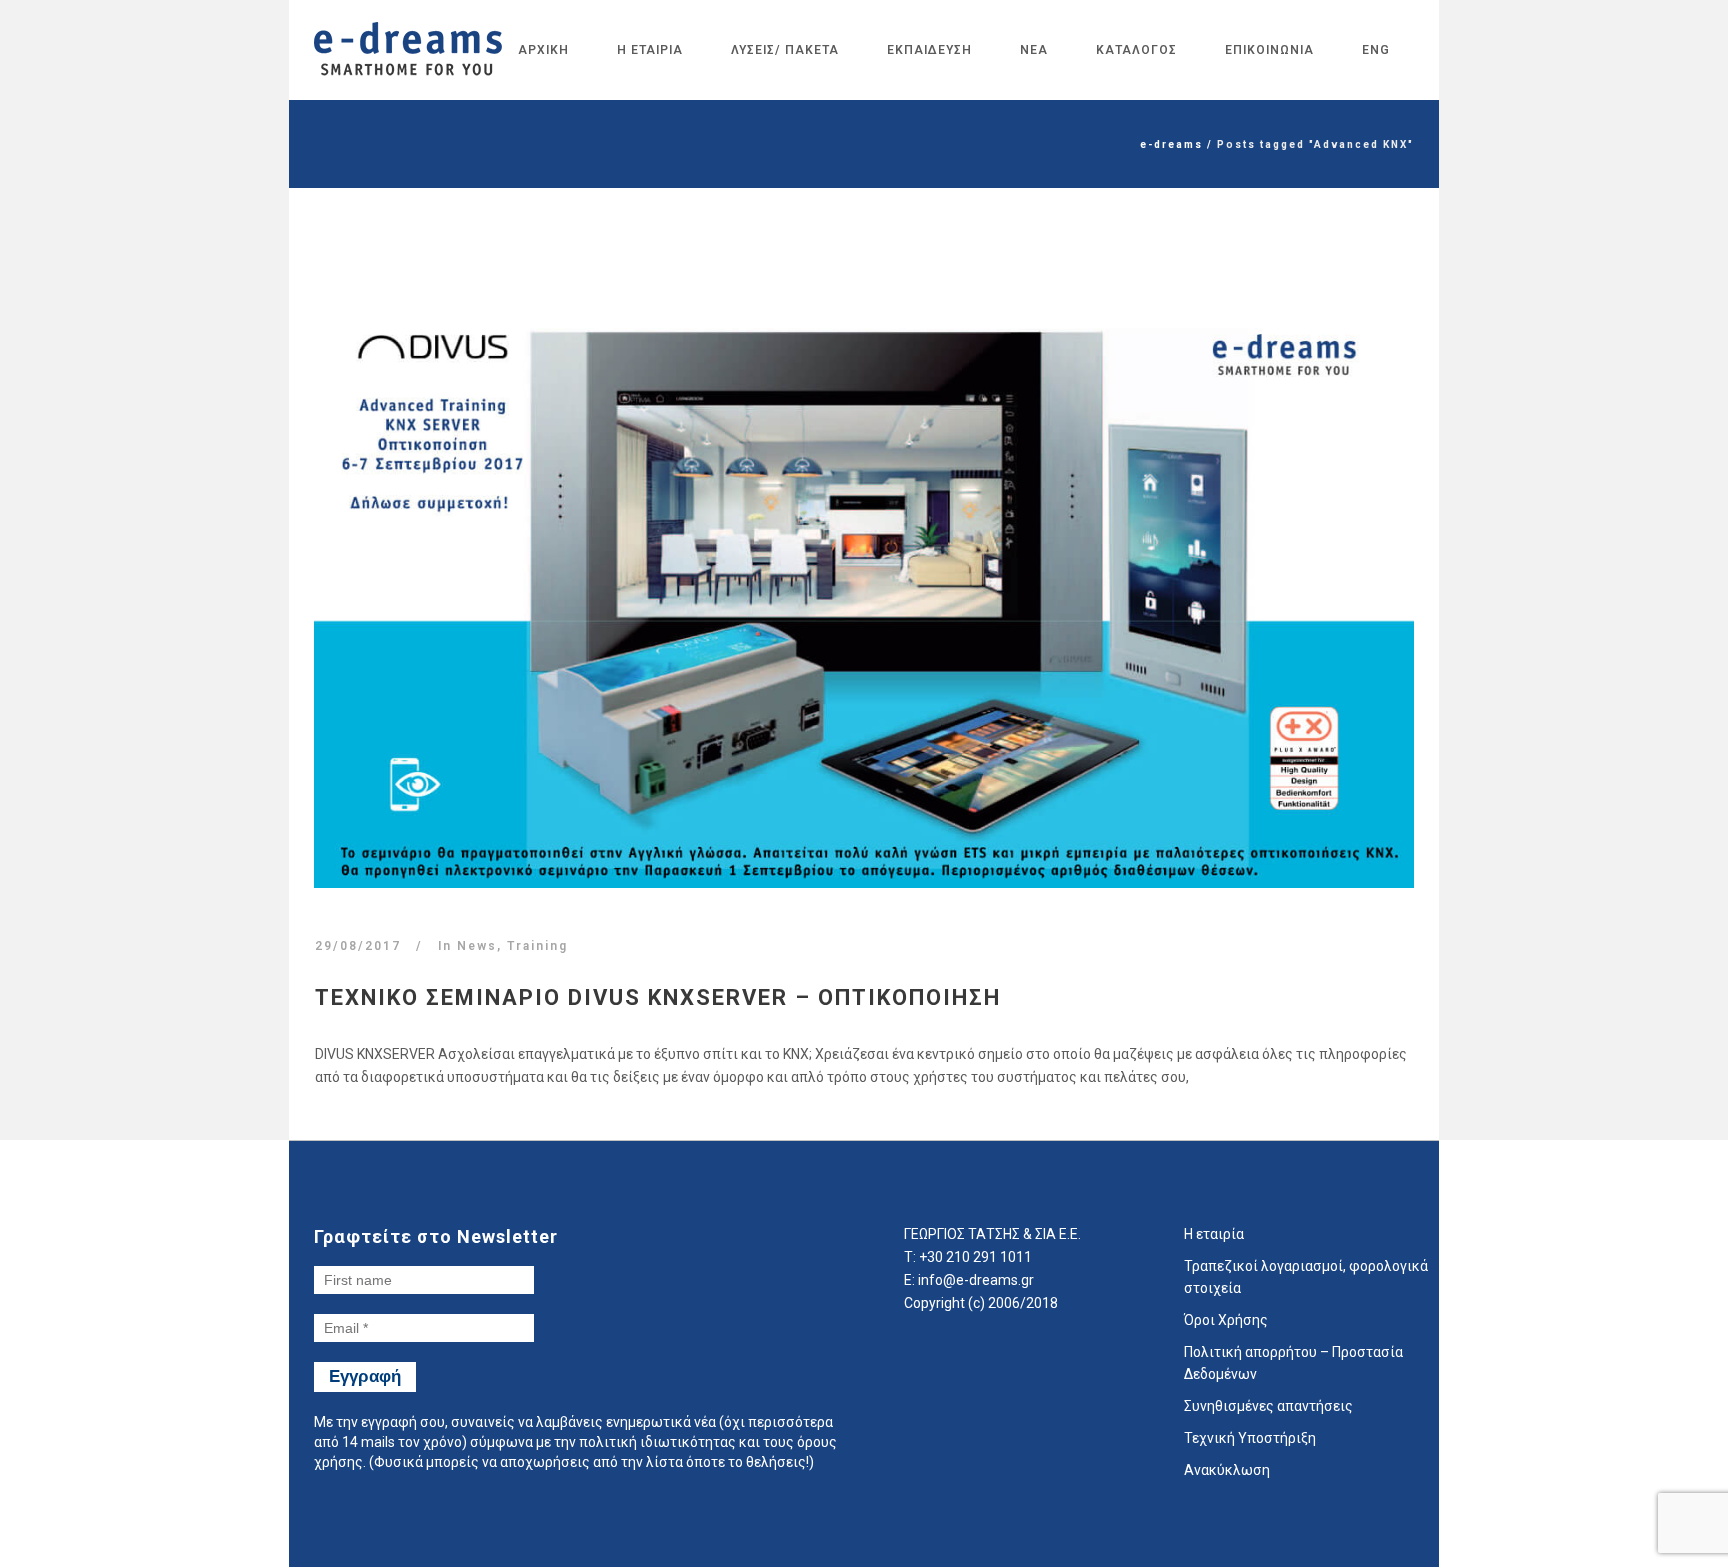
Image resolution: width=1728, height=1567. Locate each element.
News (477, 946)
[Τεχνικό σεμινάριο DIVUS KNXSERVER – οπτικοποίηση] (864, 597)
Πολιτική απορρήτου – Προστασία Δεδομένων (1293, 1363)
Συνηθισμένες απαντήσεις (1268, 1406)
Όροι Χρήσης (1226, 1320)
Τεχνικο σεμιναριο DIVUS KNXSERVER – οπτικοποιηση (658, 997)
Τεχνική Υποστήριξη (1250, 1438)
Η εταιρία (1214, 1234)
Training (537, 946)
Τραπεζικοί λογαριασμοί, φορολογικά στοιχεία (1306, 1277)
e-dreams (1171, 144)
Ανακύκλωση (1227, 1470)
